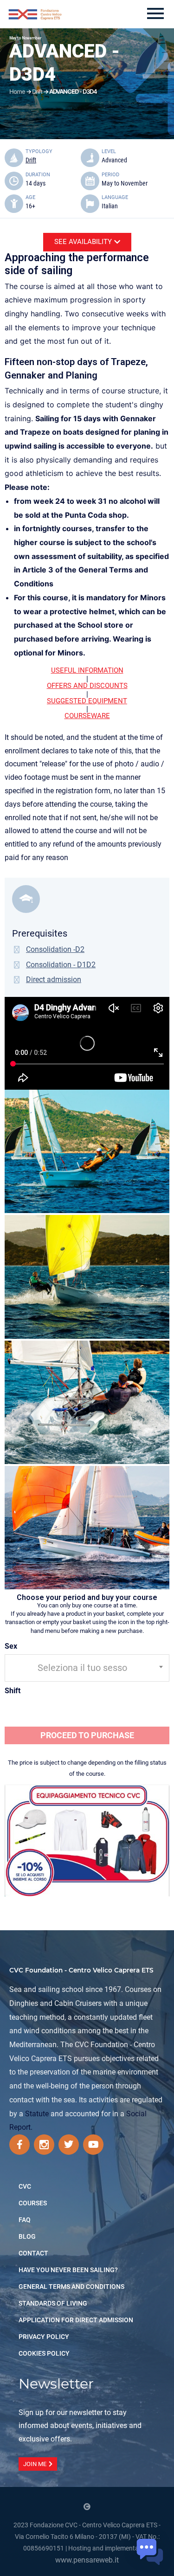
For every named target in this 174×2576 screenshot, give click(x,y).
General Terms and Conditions (71, 2287)
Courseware (87, 716)
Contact (33, 2253)
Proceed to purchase (87, 1735)
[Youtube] (93, 2145)
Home (17, 91)
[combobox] (87, 1668)
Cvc (25, 2186)
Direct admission (54, 980)
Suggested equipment (87, 701)
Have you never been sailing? (68, 2270)
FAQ (25, 2220)
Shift (13, 1691)
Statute (37, 2114)
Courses (33, 2203)
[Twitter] (69, 2145)
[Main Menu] (155, 14)
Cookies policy (44, 2353)
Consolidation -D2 (55, 949)
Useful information (87, 670)
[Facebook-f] (19, 2145)
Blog (27, 2236)
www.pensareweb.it (87, 2560)
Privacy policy (44, 2337)
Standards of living (53, 2303)
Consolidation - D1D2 (61, 965)
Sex (11, 1646)
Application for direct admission (76, 2320)
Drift (37, 91)
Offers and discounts (87, 686)
